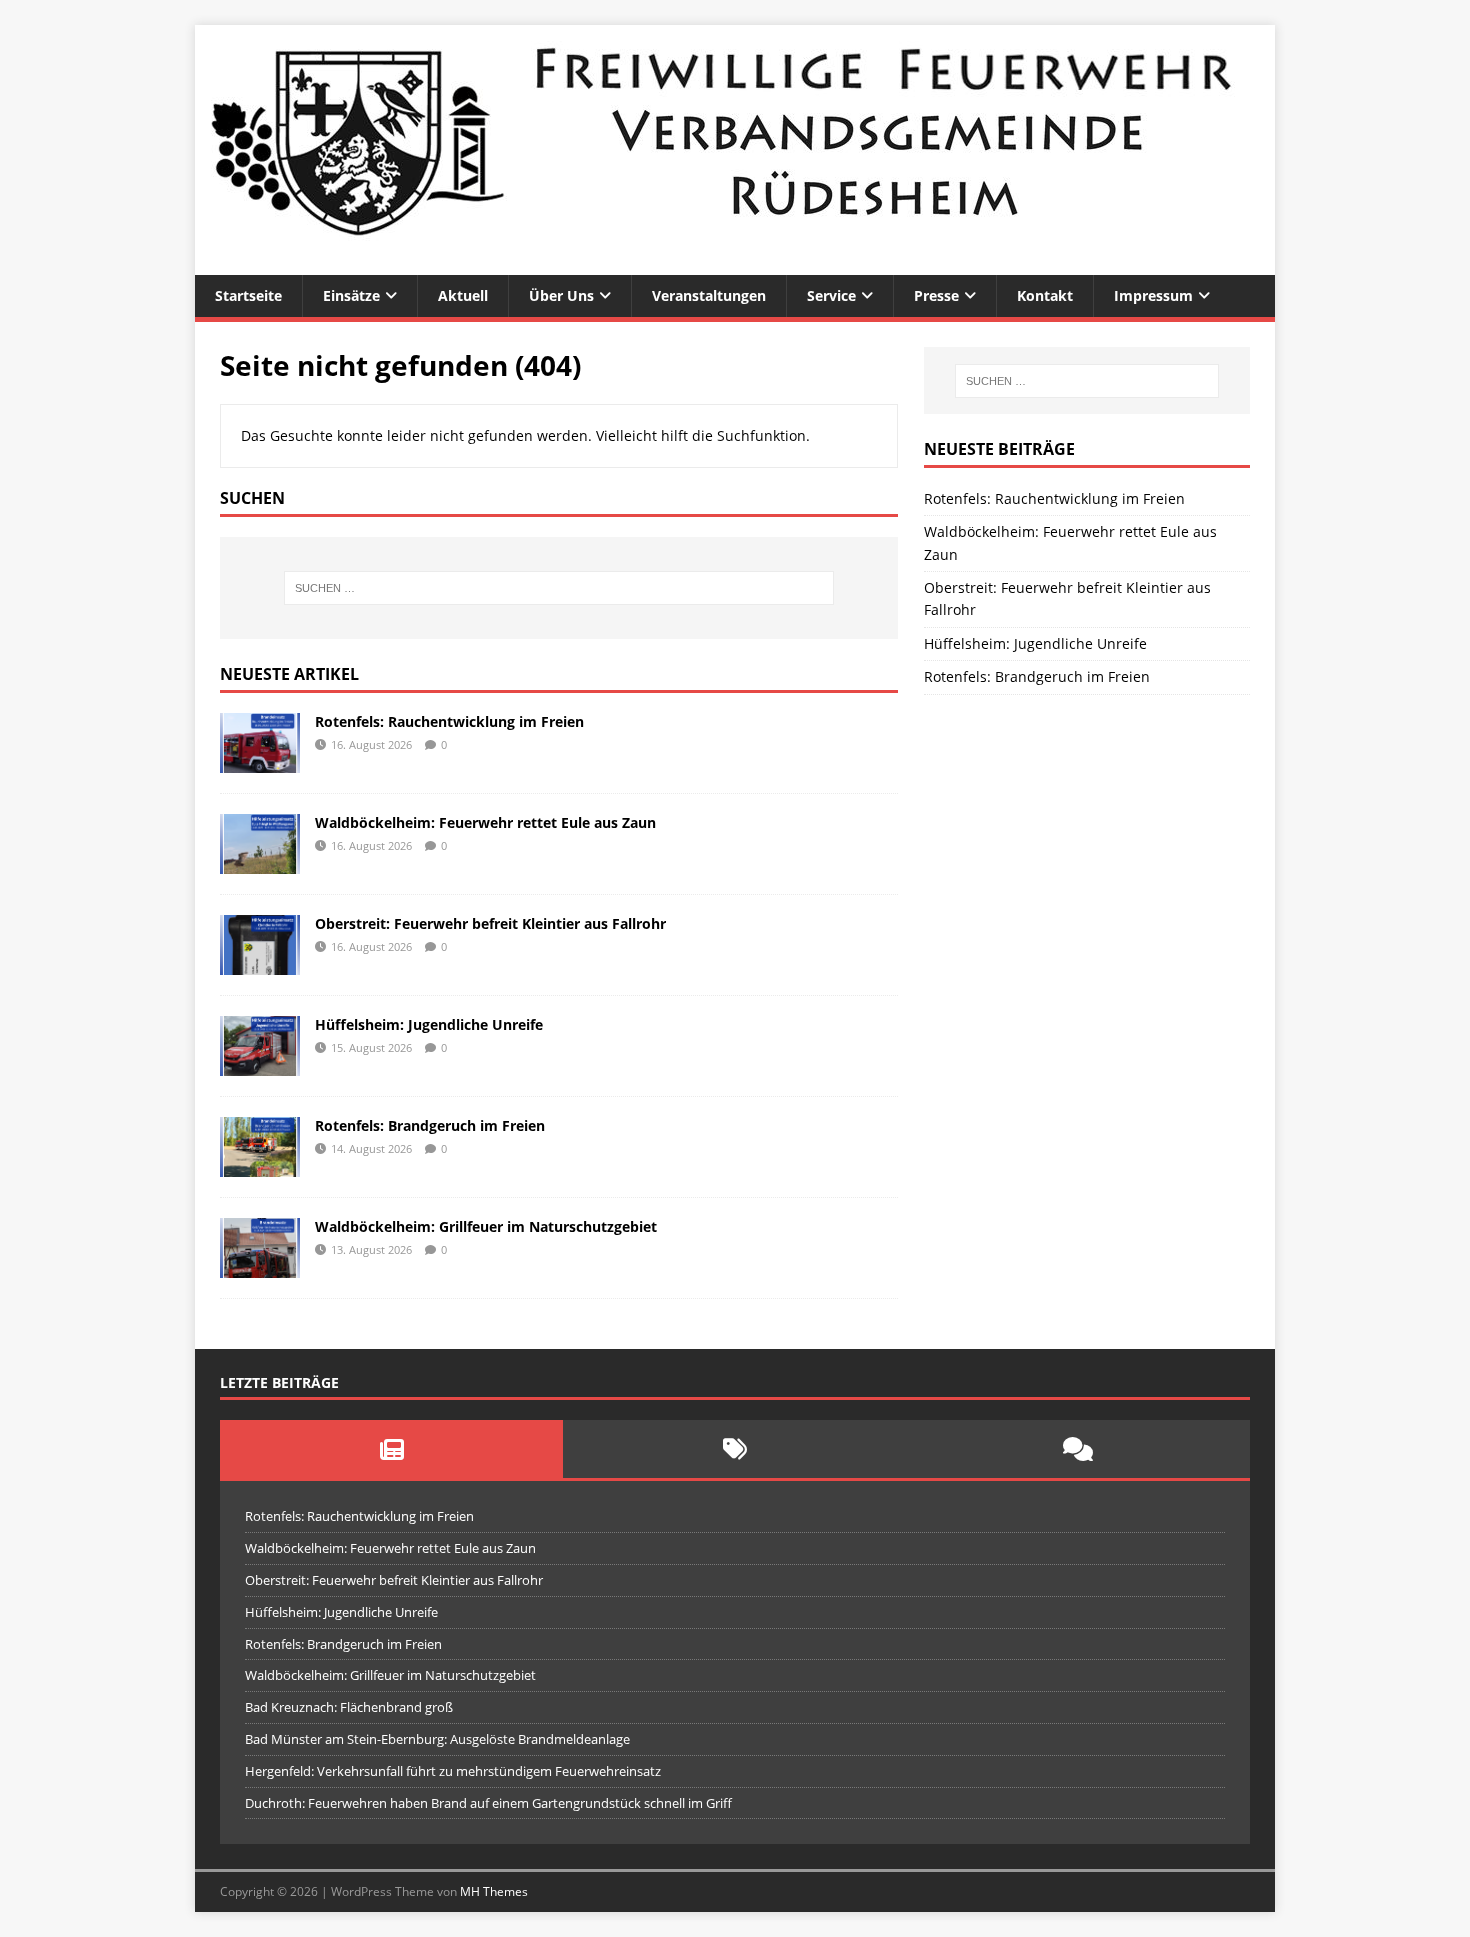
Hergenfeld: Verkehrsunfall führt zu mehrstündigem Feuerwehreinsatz (453, 1771)
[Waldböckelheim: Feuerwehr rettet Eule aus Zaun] (260, 861)
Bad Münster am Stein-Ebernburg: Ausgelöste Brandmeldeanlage (437, 1739)
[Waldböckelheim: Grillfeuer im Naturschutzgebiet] (260, 1266)
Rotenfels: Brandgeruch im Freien (430, 1125)
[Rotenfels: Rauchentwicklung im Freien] (260, 760)
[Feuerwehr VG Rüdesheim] (735, 263)
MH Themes (494, 1891)
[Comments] (1078, 1449)
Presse (936, 295)
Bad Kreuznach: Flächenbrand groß (349, 1707)
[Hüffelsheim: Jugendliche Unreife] (260, 1064)
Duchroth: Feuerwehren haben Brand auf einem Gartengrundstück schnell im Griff (488, 1803)
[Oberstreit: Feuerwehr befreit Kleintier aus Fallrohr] (260, 962)
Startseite (248, 295)
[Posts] (391, 1449)
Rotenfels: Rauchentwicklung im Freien (449, 721)
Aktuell (463, 295)
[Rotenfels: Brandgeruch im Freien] (260, 1165)
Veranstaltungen (709, 295)
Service (831, 295)
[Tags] (734, 1449)
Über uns (561, 295)
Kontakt (1045, 295)
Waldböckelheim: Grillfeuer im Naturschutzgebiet (486, 1226)
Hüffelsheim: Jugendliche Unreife (429, 1024)
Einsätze (351, 295)
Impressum (1153, 295)
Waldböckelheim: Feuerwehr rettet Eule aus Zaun (485, 822)
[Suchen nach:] (559, 588)
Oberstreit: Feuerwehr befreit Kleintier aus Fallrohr (490, 923)
